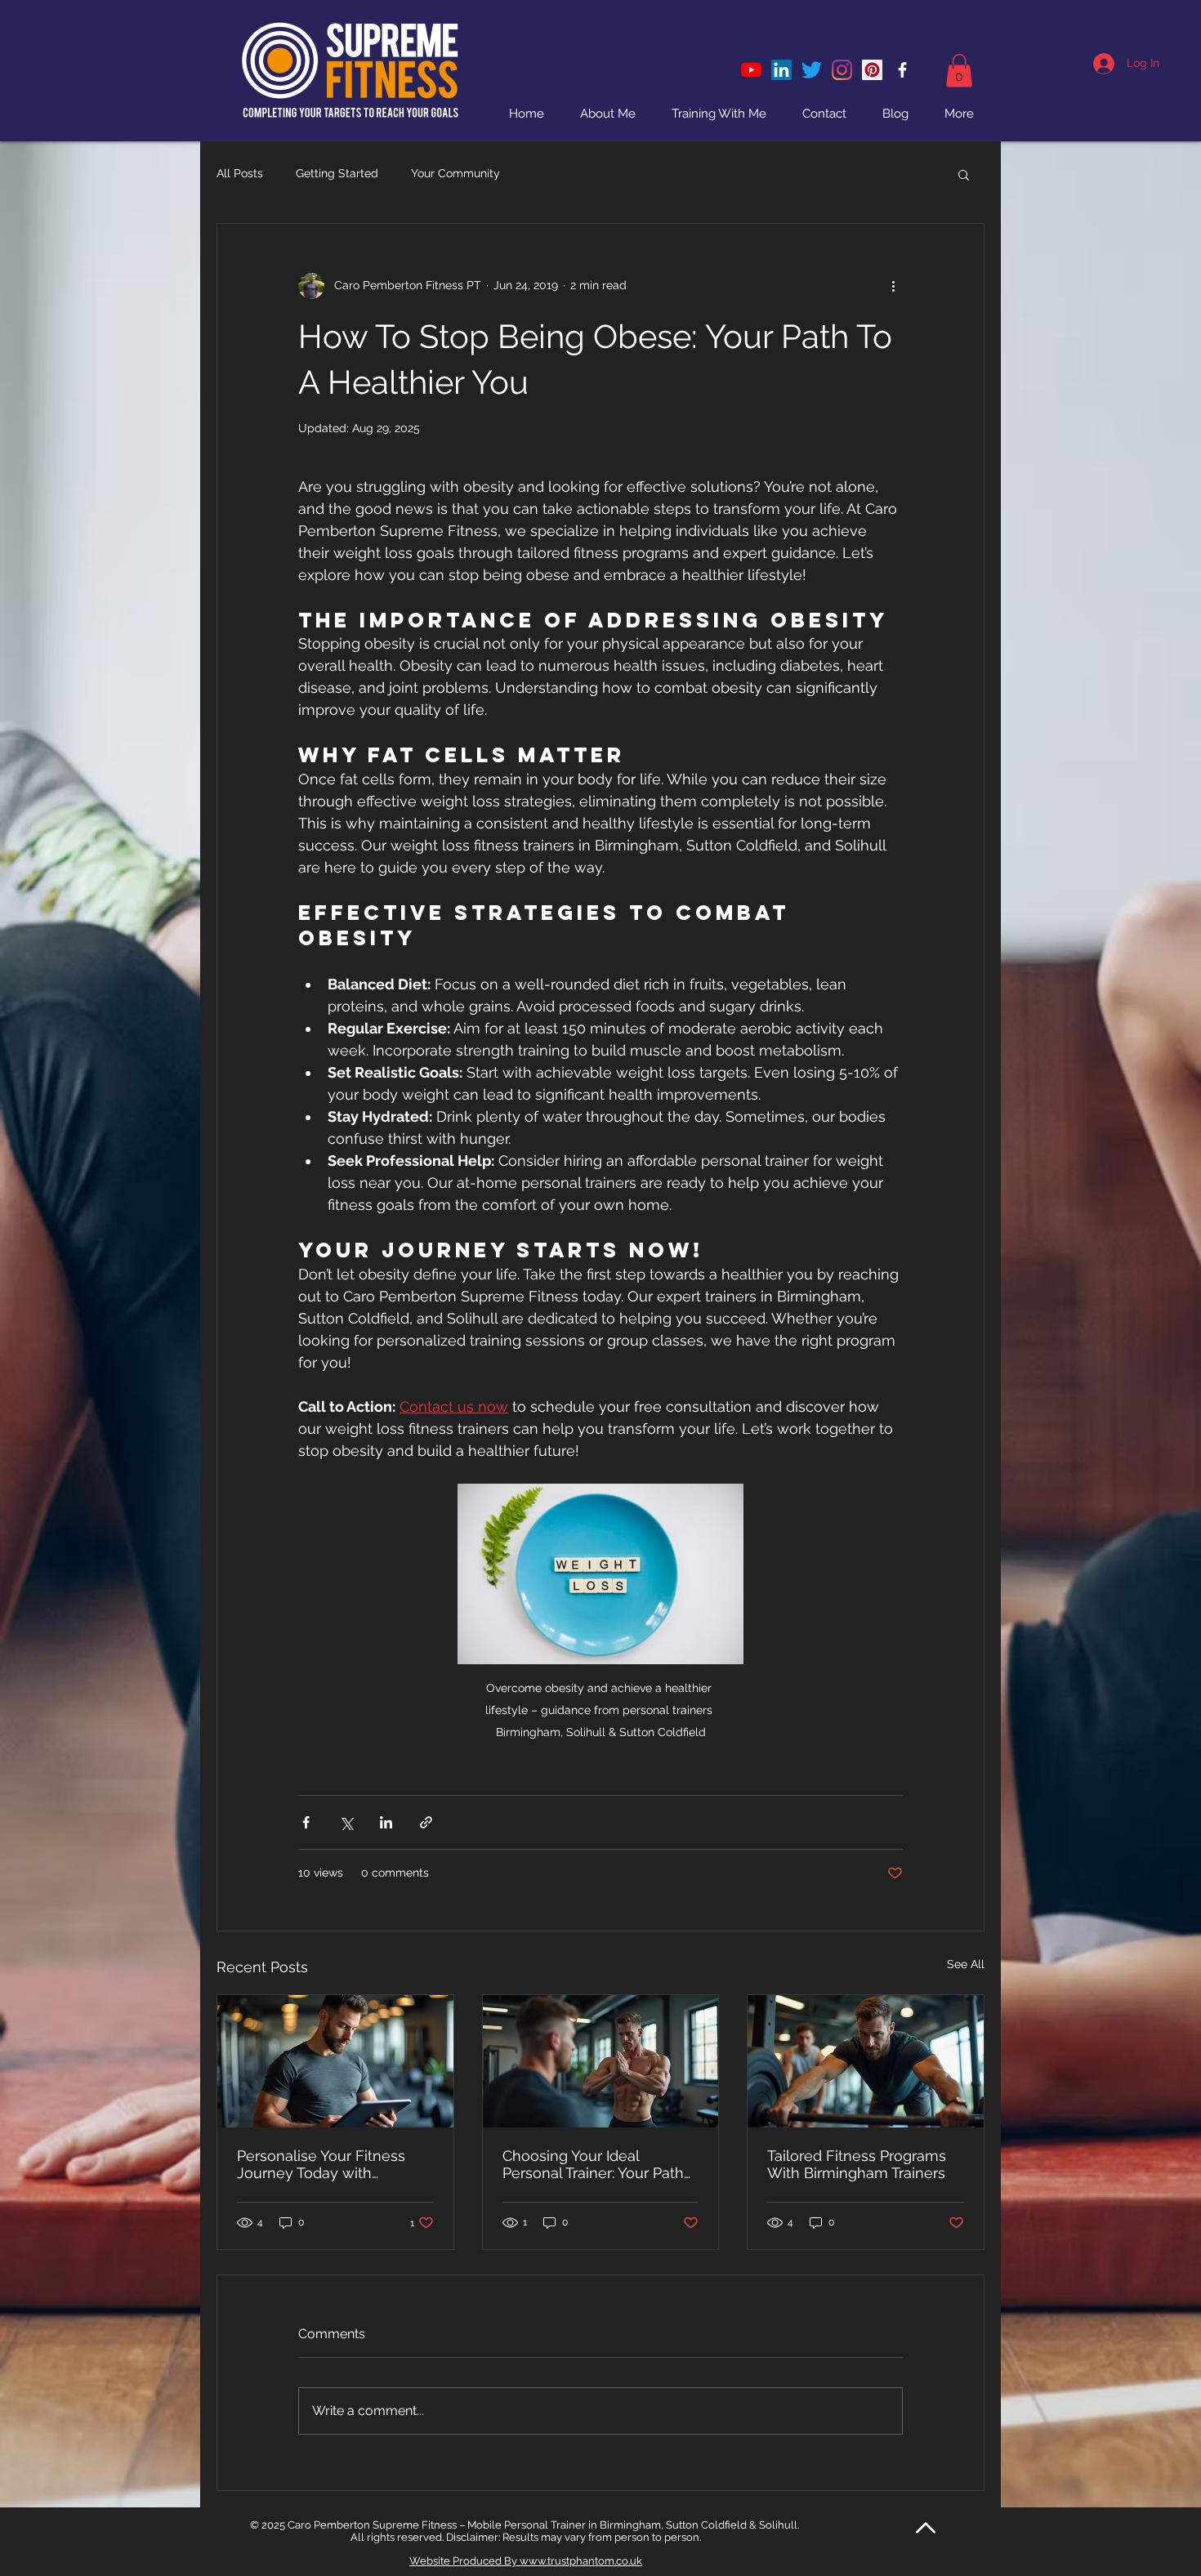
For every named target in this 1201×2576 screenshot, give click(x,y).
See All (966, 1964)
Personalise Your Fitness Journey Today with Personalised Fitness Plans (329, 2164)
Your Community (455, 173)
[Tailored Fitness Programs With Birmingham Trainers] (866, 2061)
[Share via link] (426, 1822)
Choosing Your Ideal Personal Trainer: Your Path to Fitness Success (593, 2164)
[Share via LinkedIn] (386, 1822)
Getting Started (337, 173)
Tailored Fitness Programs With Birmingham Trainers (857, 2164)
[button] (959, 71)
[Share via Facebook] (306, 1822)
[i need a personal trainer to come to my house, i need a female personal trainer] (872, 70)
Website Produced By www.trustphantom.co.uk (526, 2561)
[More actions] (893, 286)
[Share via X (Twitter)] (346, 1822)
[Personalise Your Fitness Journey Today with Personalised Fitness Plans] (335, 2061)
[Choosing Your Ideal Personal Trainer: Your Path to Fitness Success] (601, 2061)
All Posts (240, 173)
